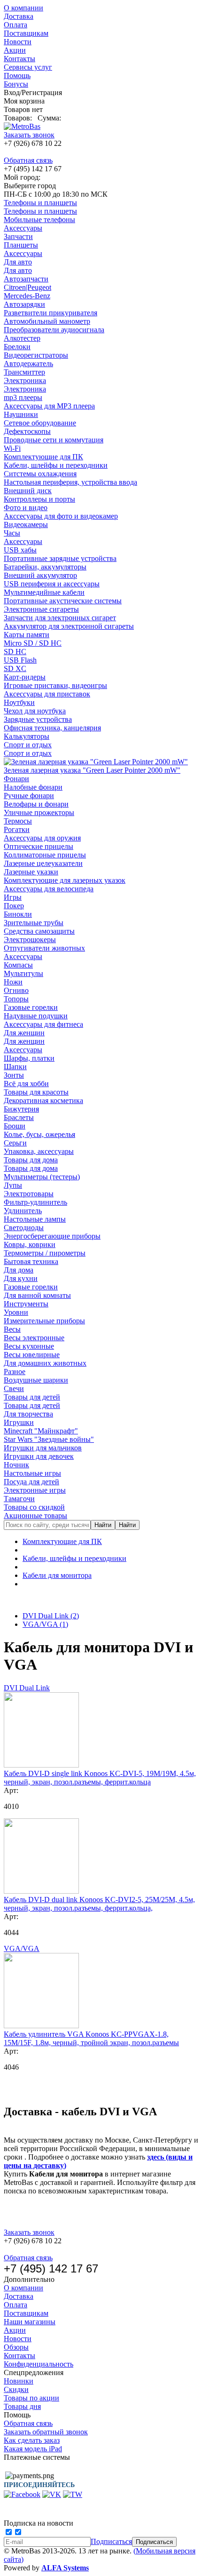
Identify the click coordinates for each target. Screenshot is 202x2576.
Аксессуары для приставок (47, 694)
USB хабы (20, 550)
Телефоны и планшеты (40, 203)
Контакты (19, 59)
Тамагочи (19, 1499)
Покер (14, 906)
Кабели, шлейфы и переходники (56, 465)
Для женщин (24, 1033)
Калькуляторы (27, 736)
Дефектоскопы (27, 431)
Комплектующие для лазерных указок (65, 880)
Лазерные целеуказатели (43, 863)
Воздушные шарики (36, 1380)
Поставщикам (26, 33)
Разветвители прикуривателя (50, 313)
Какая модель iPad (33, 2449)
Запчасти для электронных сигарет (60, 618)
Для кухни (21, 1278)
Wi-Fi (12, 448)
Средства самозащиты (39, 931)
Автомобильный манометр (47, 321)
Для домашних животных (45, 1363)
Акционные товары (35, 1516)
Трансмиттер (24, 372)
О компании (23, 8)
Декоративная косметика (43, 1100)
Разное (15, 1372)
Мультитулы (23, 973)
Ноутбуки (19, 702)
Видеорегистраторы (36, 355)
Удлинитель (23, 1211)
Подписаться (111, 2541)
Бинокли (18, 914)
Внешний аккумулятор (40, 575)
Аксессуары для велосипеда (49, 889)
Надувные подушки (36, 1016)
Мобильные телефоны (39, 220)
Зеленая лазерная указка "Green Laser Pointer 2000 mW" (92, 770)
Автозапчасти (26, 279)
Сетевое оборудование (40, 423)
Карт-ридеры (25, 677)
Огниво (16, 990)
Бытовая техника (31, 1261)
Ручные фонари (29, 796)
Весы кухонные (29, 1346)
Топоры (16, 999)
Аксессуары (23, 228)
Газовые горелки (31, 1007)
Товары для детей (32, 1397)
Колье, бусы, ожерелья (39, 1134)
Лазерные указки (31, 872)
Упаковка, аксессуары (39, 1151)
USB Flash (20, 660)
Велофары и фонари (36, 804)
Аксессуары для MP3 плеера (49, 406)
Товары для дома (31, 1160)
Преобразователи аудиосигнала (54, 330)
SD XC (15, 668)
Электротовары (29, 1194)
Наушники (21, 414)
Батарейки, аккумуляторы (45, 567)
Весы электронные (34, 1338)
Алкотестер (22, 338)
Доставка (19, 16)
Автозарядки (24, 304)
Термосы (18, 821)
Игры (13, 897)
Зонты (14, 1075)
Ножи (13, 982)
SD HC (15, 652)
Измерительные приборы (44, 1321)
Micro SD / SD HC (33, 643)
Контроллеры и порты (39, 499)
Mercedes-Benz (27, 296)
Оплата (16, 25)
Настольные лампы (35, 1219)
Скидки (16, 2389)
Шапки (15, 1067)
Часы (12, 533)
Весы (12, 1329)
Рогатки (17, 829)
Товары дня (22, 2406)
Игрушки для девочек (39, 1456)
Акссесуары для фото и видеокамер (61, 516)
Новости (18, 42)
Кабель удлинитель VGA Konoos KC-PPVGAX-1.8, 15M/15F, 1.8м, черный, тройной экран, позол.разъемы (91, 2038)
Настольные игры (32, 1473)
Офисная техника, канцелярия (52, 728)
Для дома (19, 1270)
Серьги (15, 1143)
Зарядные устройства (38, 719)
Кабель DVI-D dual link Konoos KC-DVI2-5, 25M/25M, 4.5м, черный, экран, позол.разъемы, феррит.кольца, (99, 1904)
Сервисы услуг (28, 67)
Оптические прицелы (39, 846)
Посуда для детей (31, 1482)
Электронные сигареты (41, 609)
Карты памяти (27, 635)
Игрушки (19, 1422)
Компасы (18, 965)
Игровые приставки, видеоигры (55, 685)
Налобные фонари (33, 787)
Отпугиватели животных (44, 948)
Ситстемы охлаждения (40, 474)
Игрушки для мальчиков (43, 1448)
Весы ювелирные (32, 1355)
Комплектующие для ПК (43, 457)
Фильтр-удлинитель (35, 1202)
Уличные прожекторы (39, 812)
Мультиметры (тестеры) (42, 1177)
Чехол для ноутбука (35, 711)
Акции (15, 50)
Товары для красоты (36, 1092)
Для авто (18, 262)
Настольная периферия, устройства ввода (70, 482)
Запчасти (18, 236)
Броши (15, 1126)
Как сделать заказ (32, 2440)
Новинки (19, 2381)
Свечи (14, 1388)
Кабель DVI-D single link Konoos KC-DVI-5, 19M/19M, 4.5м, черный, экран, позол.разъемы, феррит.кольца (100, 1778)
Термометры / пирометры (45, 1253)
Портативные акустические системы (63, 601)
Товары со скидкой (34, 1507)
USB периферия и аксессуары (52, 584)
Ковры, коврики (30, 1244)
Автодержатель (28, 364)
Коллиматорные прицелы (45, 855)
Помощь (17, 76)
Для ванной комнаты (37, 1295)
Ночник (16, 1465)
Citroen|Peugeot (27, 287)
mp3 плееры (23, 397)
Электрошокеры (30, 940)
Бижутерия (21, 1109)
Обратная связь (28, 160)
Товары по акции (31, 2398)
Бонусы (16, 84)
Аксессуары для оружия (42, 838)
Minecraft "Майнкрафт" (41, 1431)
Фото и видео (26, 508)
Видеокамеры (26, 524)
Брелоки (17, 347)
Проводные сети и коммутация (54, 440)
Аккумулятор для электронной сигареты (69, 626)
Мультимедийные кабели (44, 592)
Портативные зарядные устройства (60, 558)
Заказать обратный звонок (46, 2432)
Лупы (13, 1185)
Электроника (25, 380)
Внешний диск (28, 491)
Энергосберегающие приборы (52, 1236)
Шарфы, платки (29, 1058)
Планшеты (21, 245)
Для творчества (28, 1414)
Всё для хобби (26, 1084)
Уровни (16, 1312)
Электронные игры (35, 1490)
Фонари (16, 779)
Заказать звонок (29, 135)
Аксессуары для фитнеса (43, 1024)
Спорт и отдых (28, 745)
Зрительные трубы (34, 923)
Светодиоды (24, 1228)
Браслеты (19, 1117)
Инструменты (26, 1304)
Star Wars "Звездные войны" (49, 1439)
